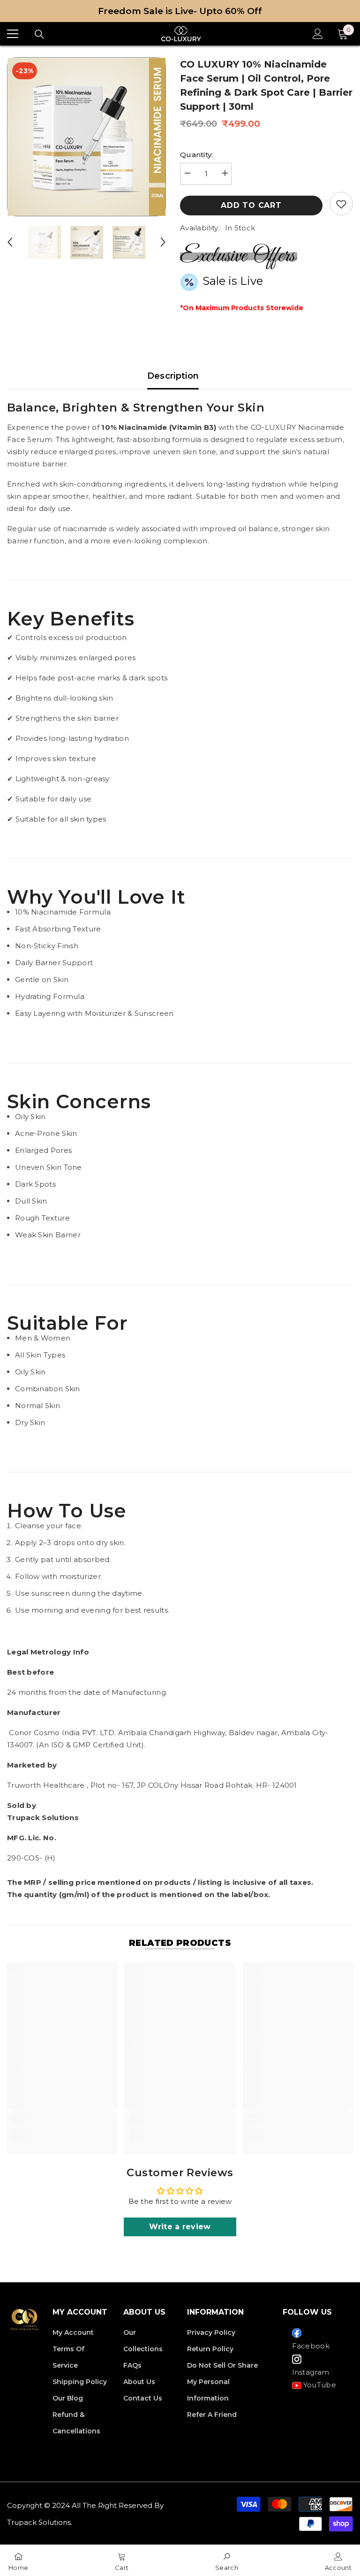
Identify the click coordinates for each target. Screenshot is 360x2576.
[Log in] (318, 34)
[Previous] (10, 242)
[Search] (39, 34)
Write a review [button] (180, 2227)
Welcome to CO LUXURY (180, 11)
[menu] (13, 34)
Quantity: (197, 155)
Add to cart (251, 205)
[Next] (163, 242)
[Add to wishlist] (341, 204)
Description (173, 376)
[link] (62, 2119)
